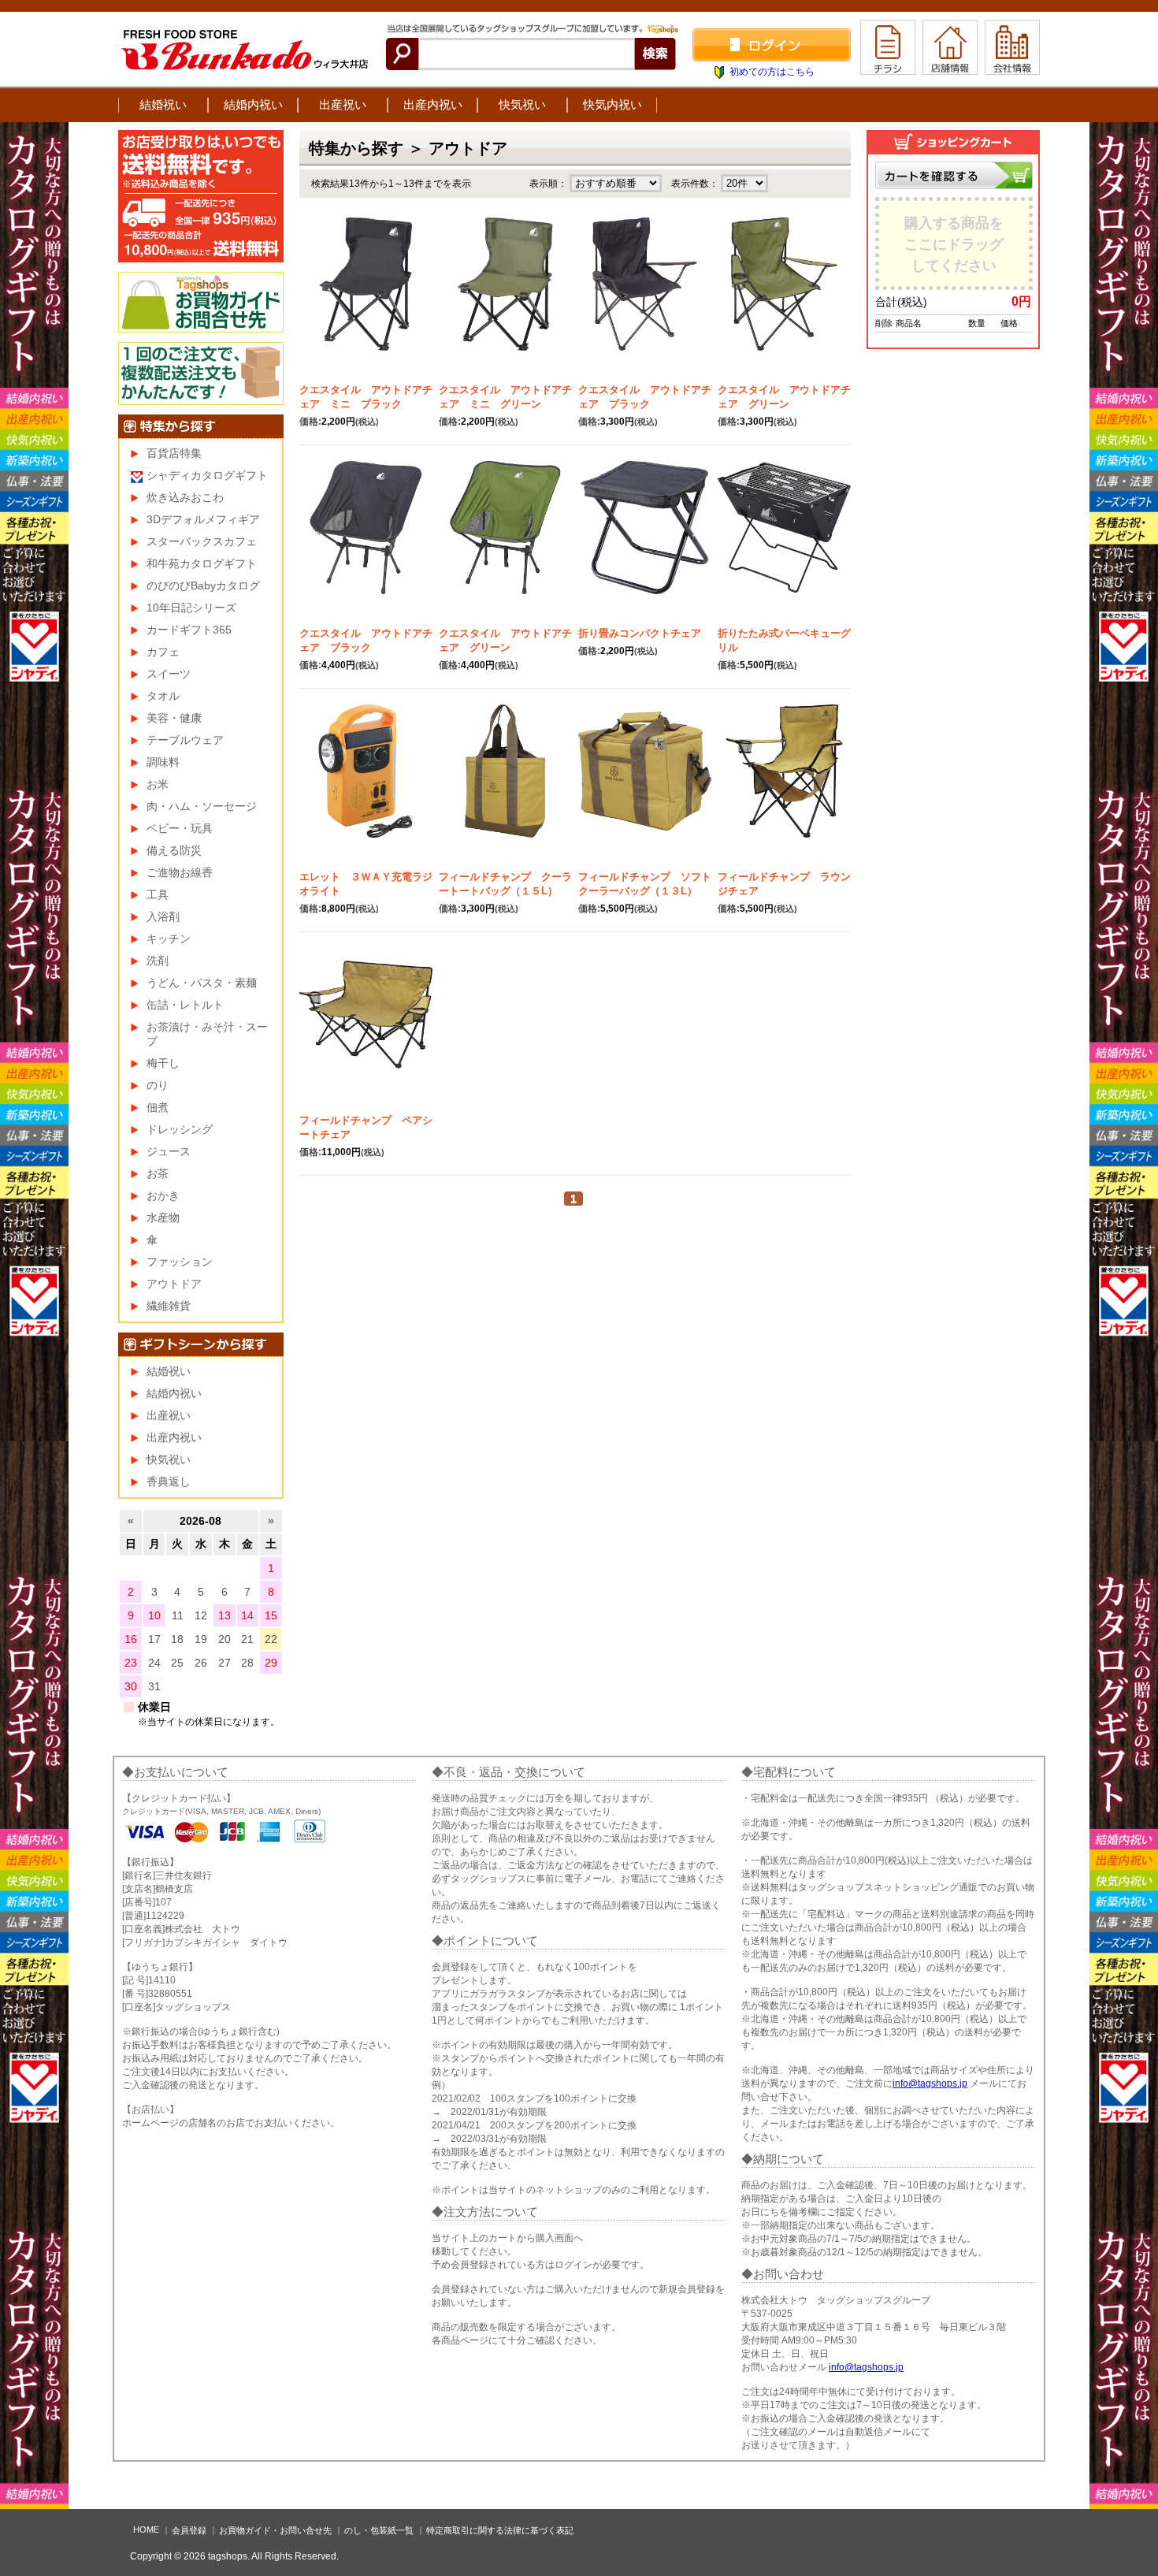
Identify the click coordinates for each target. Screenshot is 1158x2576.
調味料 (163, 762)
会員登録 (189, 2530)
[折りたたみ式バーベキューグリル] (784, 544)
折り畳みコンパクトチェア (645, 633)
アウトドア (174, 1284)
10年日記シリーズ (191, 608)
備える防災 (174, 850)
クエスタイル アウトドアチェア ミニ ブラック (366, 397)
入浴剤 (163, 916)
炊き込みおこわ (185, 497)
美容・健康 (174, 718)
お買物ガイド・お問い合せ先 (275, 2530)
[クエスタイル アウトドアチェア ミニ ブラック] (366, 300)
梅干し (163, 1063)
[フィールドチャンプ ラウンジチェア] (784, 787)
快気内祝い (612, 104)
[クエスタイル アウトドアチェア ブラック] (645, 300)
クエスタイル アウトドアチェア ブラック (645, 397)
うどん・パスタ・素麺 (202, 983)
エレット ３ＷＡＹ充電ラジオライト (366, 884)
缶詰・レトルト (185, 1005)
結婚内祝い (253, 104)
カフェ (163, 652)
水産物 (163, 1217)
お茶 (158, 1173)
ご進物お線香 (180, 872)
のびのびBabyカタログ (203, 585)
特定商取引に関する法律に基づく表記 (500, 2530)
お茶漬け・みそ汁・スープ (207, 1034)
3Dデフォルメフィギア (203, 519)
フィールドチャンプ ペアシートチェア (366, 1127)
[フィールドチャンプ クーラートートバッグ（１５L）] (505, 787)
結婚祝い (163, 104)
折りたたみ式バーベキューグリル (784, 640)
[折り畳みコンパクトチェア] (645, 544)
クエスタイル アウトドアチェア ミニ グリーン (505, 397)
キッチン (169, 939)
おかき (163, 1195)
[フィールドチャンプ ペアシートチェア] (366, 1031)
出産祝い (343, 104)
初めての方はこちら (772, 72)
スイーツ (169, 674)
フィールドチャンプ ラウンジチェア (784, 884)
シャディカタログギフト (207, 475)
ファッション (180, 1262)
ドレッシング (180, 1129)
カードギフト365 (189, 630)
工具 (158, 894)
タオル (163, 696)
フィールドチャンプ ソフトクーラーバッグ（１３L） (645, 884)
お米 (158, 784)
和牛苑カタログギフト (202, 563)
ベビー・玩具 (180, 828)
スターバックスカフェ (202, 541)
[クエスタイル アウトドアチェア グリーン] (784, 300)
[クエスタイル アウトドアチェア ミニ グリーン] (505, 300)
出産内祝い (433, 104)
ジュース (169, 1151)
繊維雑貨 (169, 1306)
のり (158, 1085)
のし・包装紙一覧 (379, 2530)
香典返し (169, 1481)
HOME (146, 2530)
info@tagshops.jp (930, 2083)
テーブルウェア (185, 740)
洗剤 (158, 961)
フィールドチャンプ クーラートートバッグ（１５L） (505, 884)
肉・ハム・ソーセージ (202, 806)
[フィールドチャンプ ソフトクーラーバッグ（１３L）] (645, 787)
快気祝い (522, 104)
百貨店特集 (174, 453)
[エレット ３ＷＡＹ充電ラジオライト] (366, 787)
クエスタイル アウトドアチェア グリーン (784, 397)
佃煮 (158, 1107)
